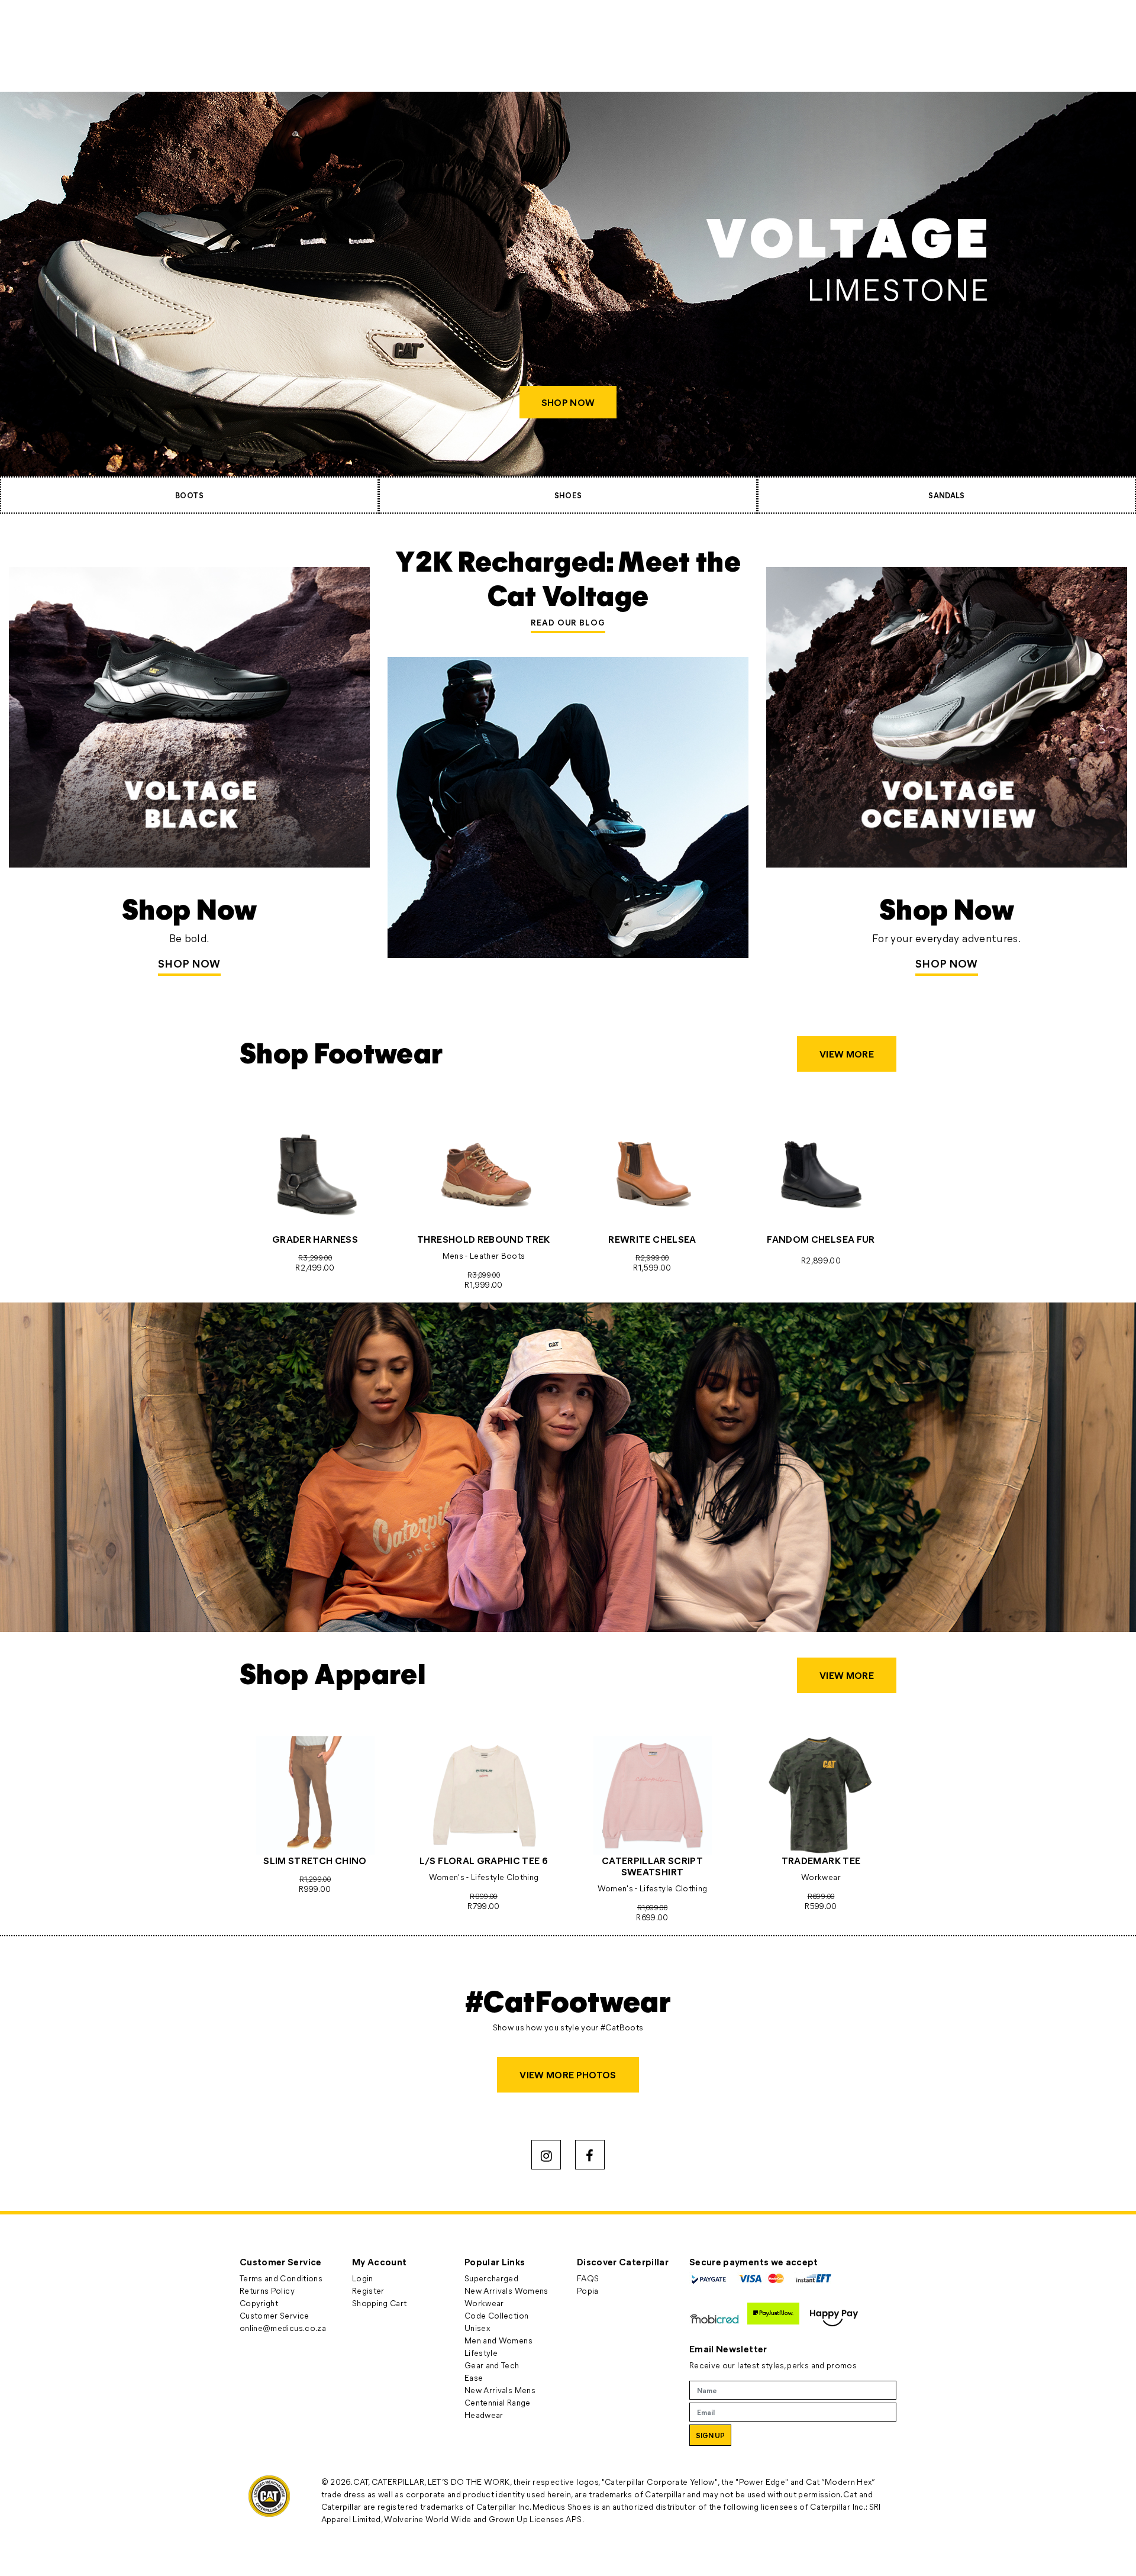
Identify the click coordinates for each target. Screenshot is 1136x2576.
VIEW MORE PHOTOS (568, 2074)
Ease (474, 2377)
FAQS (588, 2278)
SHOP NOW (568, 402)
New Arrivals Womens (506, 2290)
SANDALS (946, 495)
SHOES (568, 495)
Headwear (484, 2415)
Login (363, 2278)
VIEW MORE (847, 1054)
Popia (588, 2290)
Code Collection (496, 2315)
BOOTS (189, 495)
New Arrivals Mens (500, 2390)
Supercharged (491, 2278)
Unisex (477, 2328)
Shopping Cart (380, 2303)
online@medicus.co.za (283, 2328)
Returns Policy (267, 2290)
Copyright (259, 2303)
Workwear (484, 2303)
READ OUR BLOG (568, 622)
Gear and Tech (492, 2365)
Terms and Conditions (281, 2278)
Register (368, 2290)
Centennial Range (498, 2402)
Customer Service (275, 2315)
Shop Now (189, 963)
